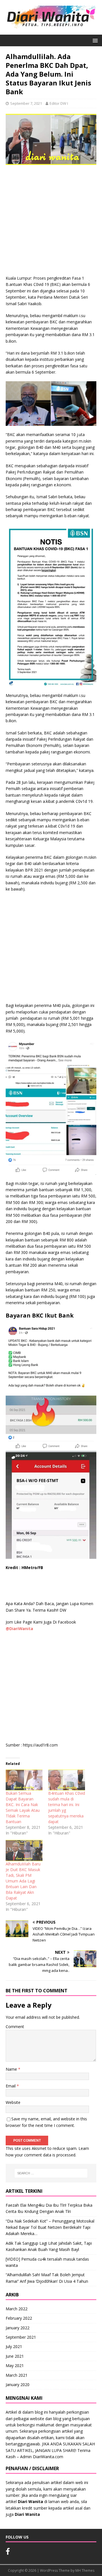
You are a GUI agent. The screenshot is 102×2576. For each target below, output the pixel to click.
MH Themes (85, 2570)
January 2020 (18, 2385)
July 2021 (14, 2346)
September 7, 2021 (26, 103)
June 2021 (15, 2356)
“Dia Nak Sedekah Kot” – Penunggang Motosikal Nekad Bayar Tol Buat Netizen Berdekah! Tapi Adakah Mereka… (50, 2227)
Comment (15, 2027)
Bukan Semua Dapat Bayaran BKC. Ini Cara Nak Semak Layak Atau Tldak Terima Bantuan (23, 1807)
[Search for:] (51, 2173)
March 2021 (17, 2375)
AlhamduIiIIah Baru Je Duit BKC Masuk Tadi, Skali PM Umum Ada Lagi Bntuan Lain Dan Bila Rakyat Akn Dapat (23, 1881)
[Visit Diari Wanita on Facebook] (8, 2553)
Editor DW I (59, 103)
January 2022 (18, 2328)
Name (12, 2069)
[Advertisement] (51, 222)
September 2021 (21, 2337)
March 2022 (17, 2309)
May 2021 (15, 2365)
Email (11, 2086)
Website (13, 2102)
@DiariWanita (19, 1629)
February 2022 (19, 2318)
